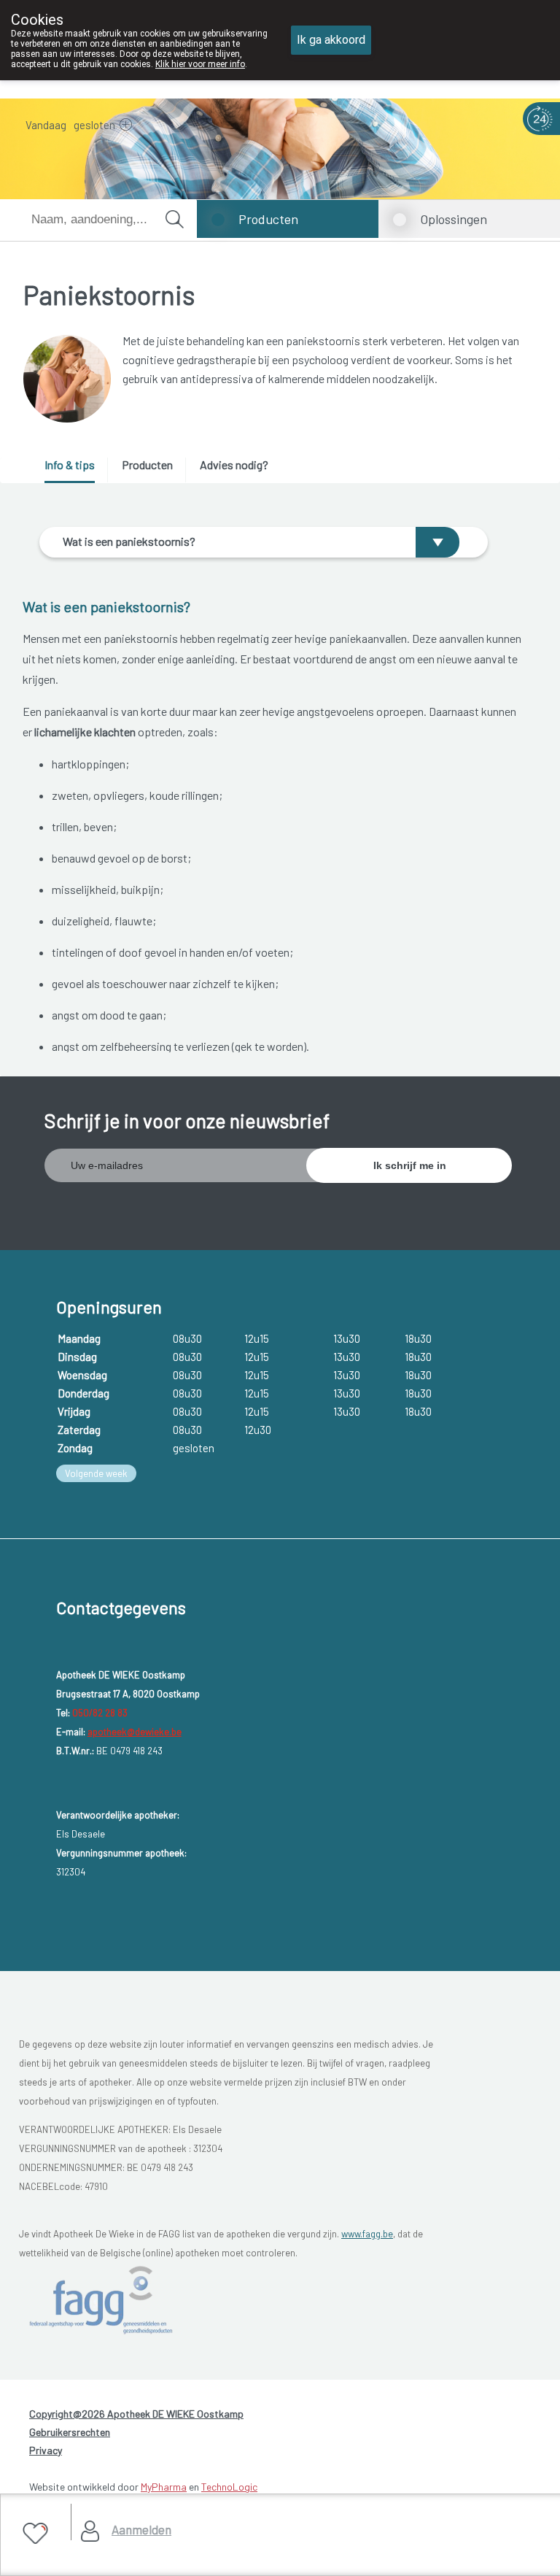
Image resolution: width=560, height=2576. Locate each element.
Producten (268, 219)
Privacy (46, 2450)
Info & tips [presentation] (70, 464)
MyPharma (164, 2487)
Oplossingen (454, 219)
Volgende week (96, 1473)
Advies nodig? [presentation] (234, 464)
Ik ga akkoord (331, 40)
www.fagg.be (367, 2234)
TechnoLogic (229, 2487)
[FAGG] (104, 2299)
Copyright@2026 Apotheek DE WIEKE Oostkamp (136, 2414)
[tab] (75, 470)
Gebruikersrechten (70, 2432)
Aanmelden (141, 2529)
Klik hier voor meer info (200, 64)
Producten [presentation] (147, 464)
